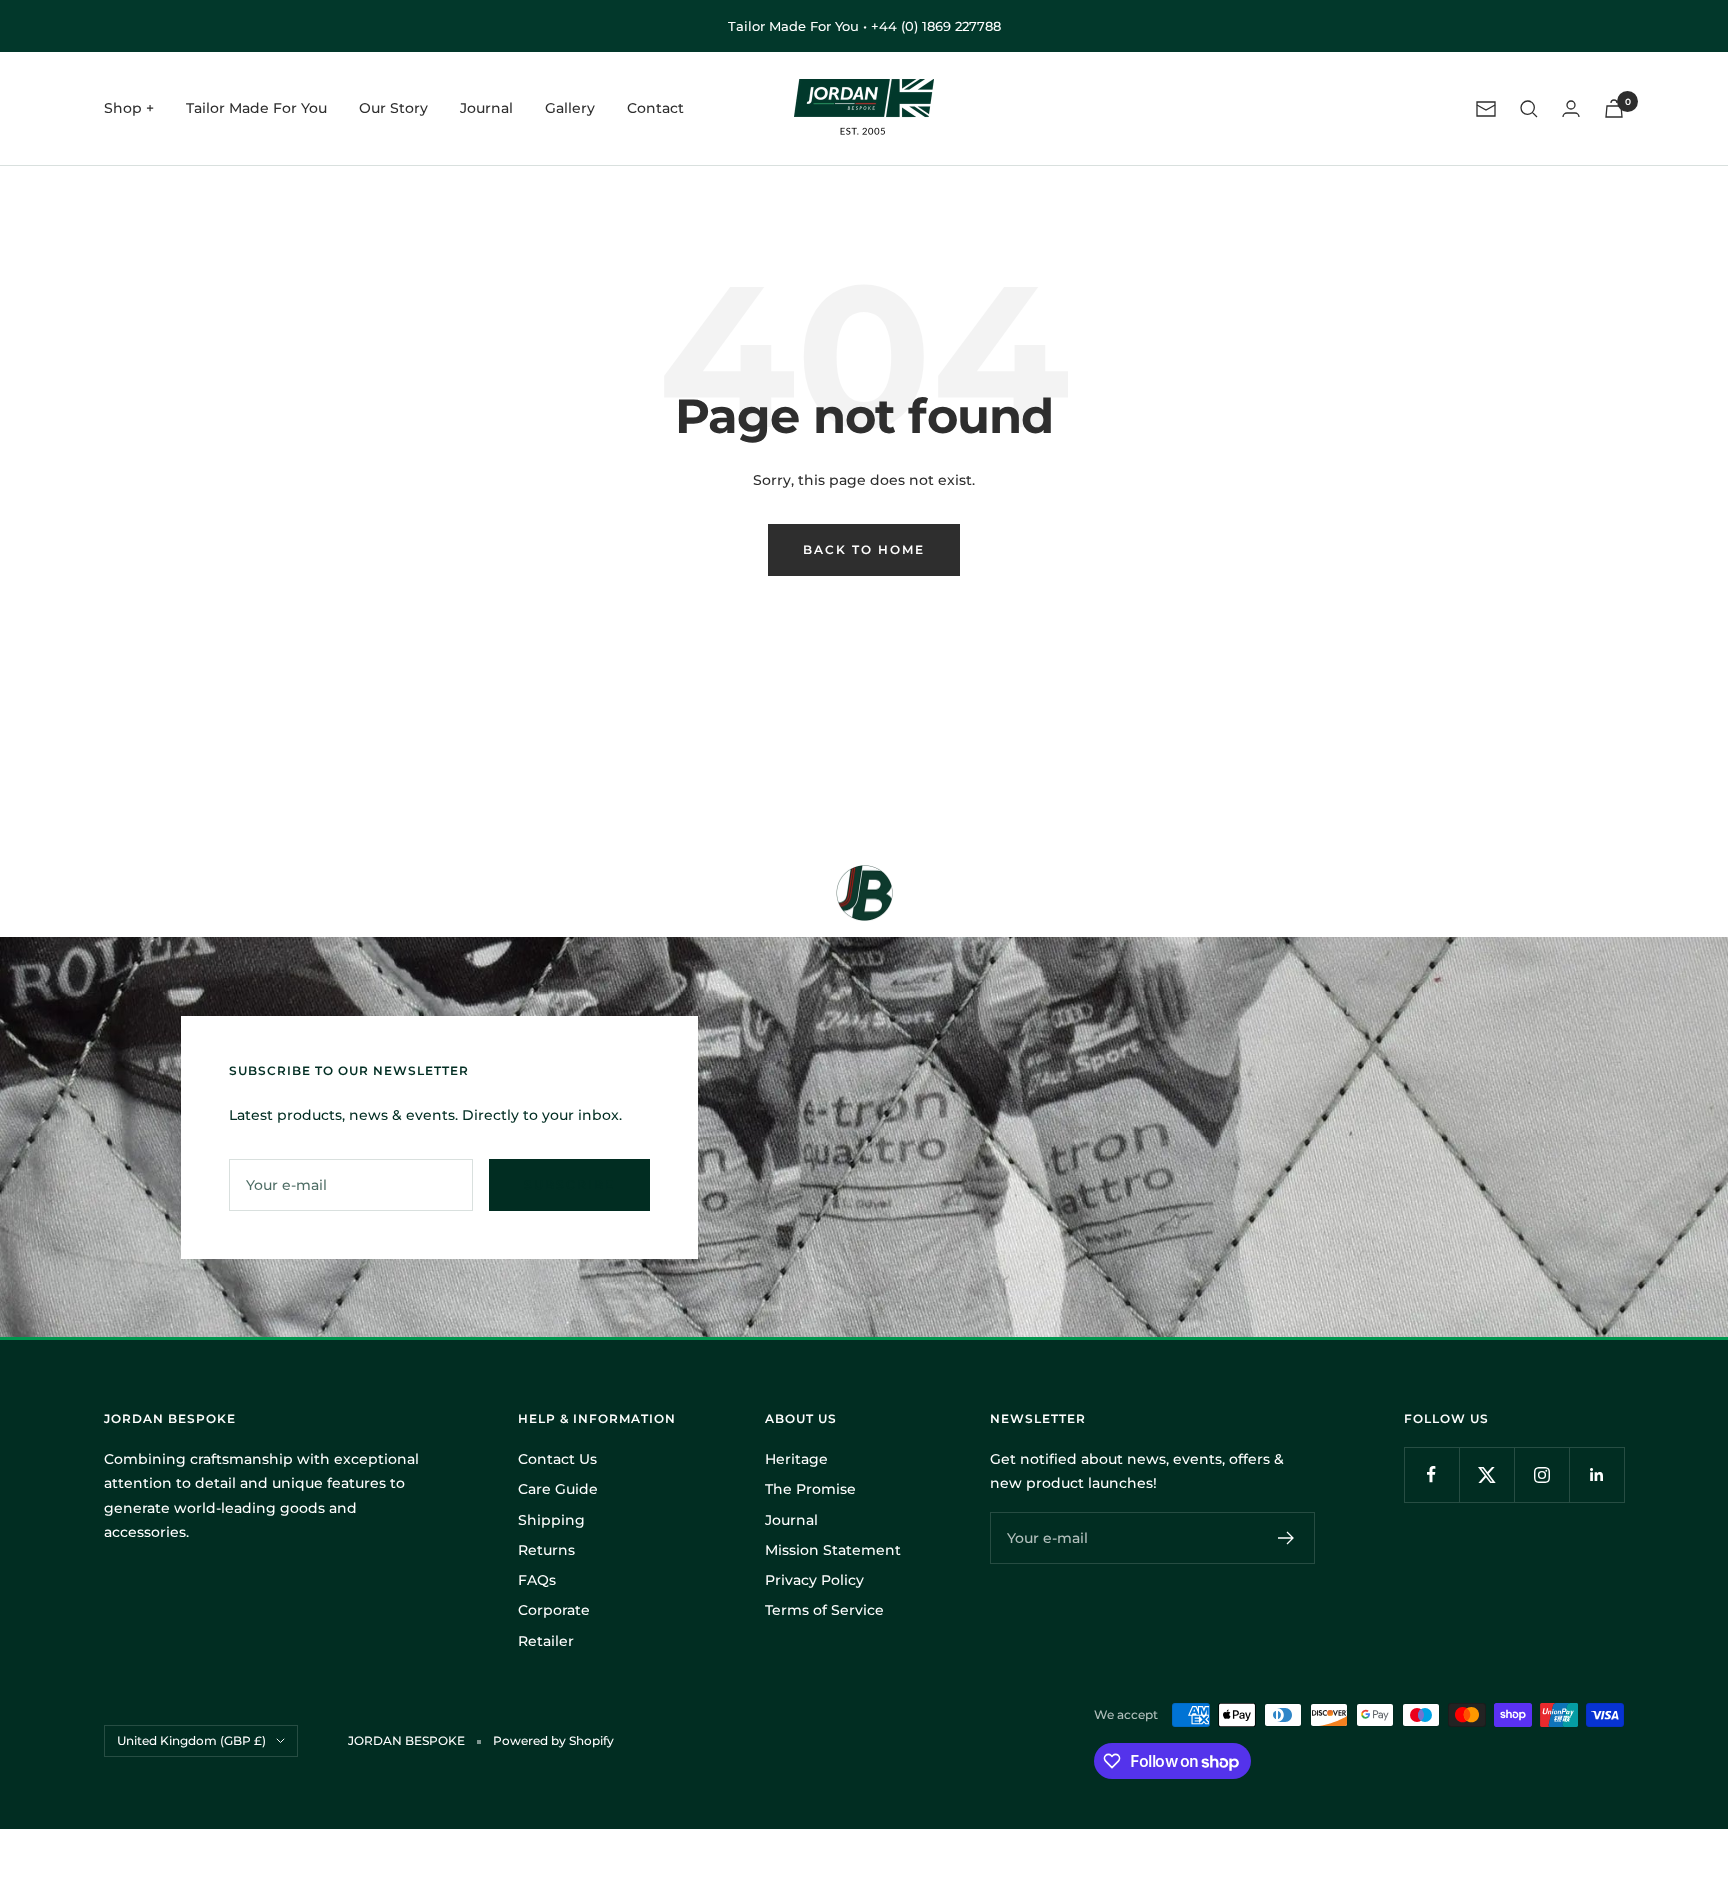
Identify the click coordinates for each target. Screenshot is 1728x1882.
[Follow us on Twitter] (1486, 1474)
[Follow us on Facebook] (1431, 1474)
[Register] (1286, 1538)
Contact (655, 109)
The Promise (810, 1489)
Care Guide (558, 1489)
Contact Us (557, 1459)
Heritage (796, 1459)
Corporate (554, 1610)
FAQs (537, 1580)
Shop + (129, 109)
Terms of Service (824, 1610)
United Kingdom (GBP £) (191, 1740)
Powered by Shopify (553, 1740)
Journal (486, 109)
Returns (546, 1550)
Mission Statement (833, 1550)
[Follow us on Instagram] (1541, 1474)
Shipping (551, 1520)
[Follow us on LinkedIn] (1596, 1474)
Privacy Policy (814, 1580)
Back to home (864, 549)
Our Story (393, 109)
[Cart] (1614, 108)
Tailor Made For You (256, 109)
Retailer (546, 1641)
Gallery (570, 109)
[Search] (1529, 109)
